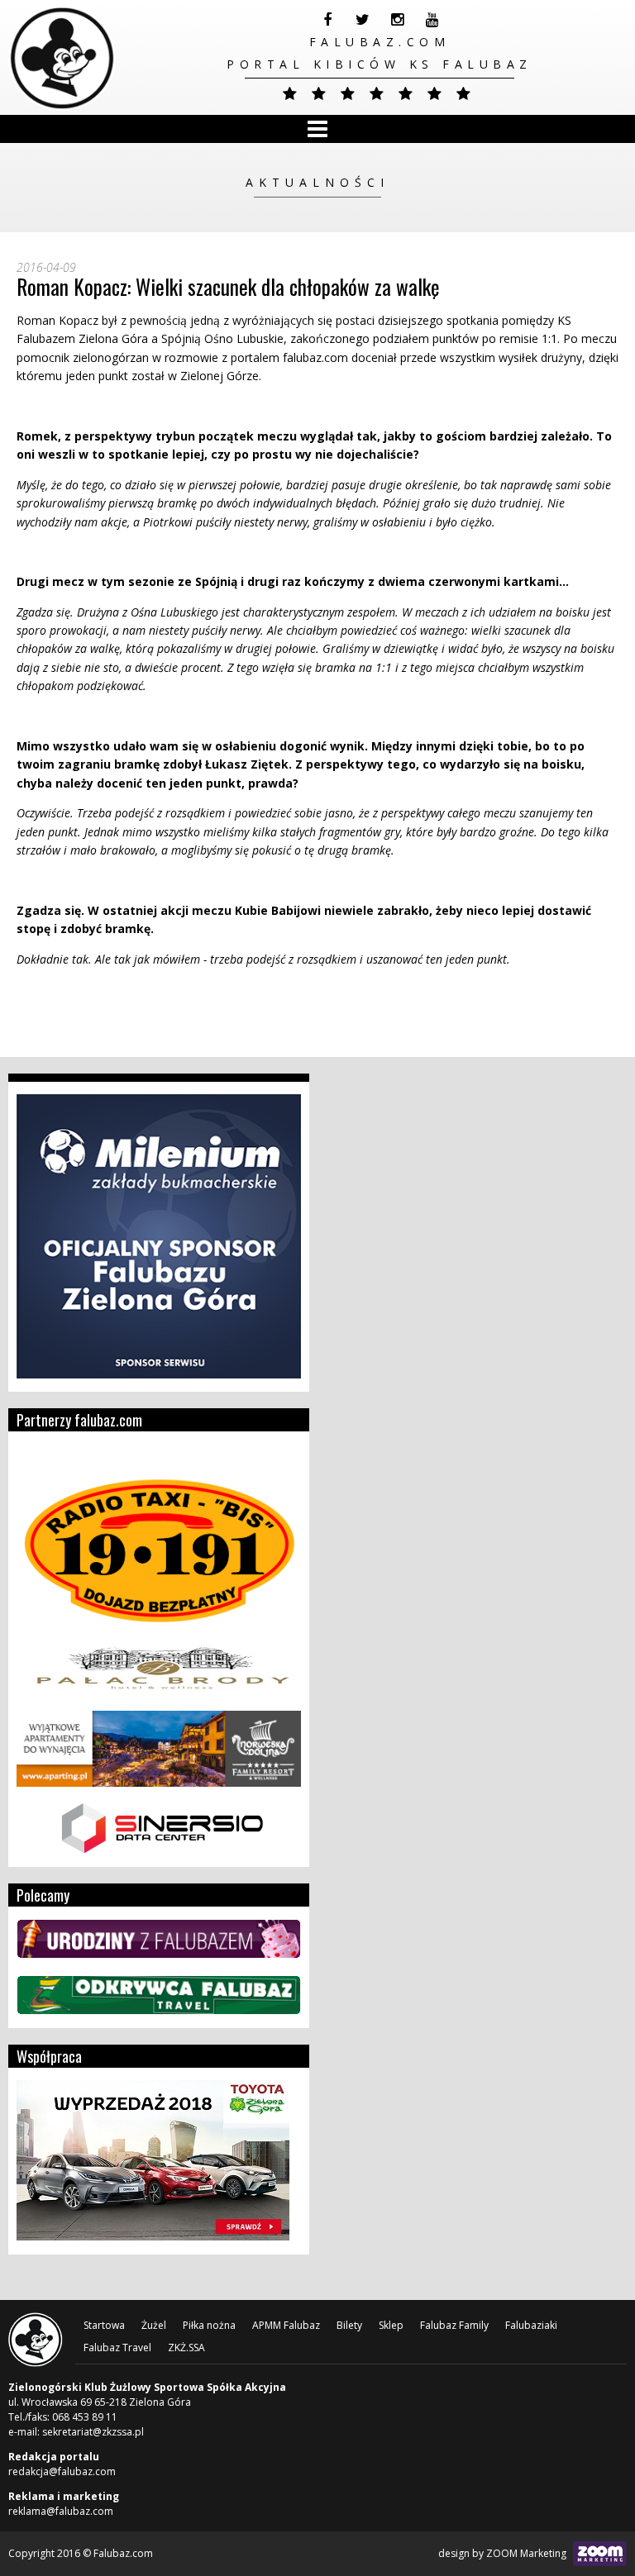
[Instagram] (397, 20)
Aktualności (317, 182)
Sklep (391, 2325)
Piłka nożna (209, 2325)
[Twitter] (362, 20)
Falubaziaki (531, 2325)
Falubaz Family (454, 2325)
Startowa (104, 2325)
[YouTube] (432, 20)
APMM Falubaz (286, 2325)
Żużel (154, 2325)
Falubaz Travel (117, 2347)
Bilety (349, 2325)
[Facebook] (327, 20)
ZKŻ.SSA (186, 2347)
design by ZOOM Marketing (504, 2553)
